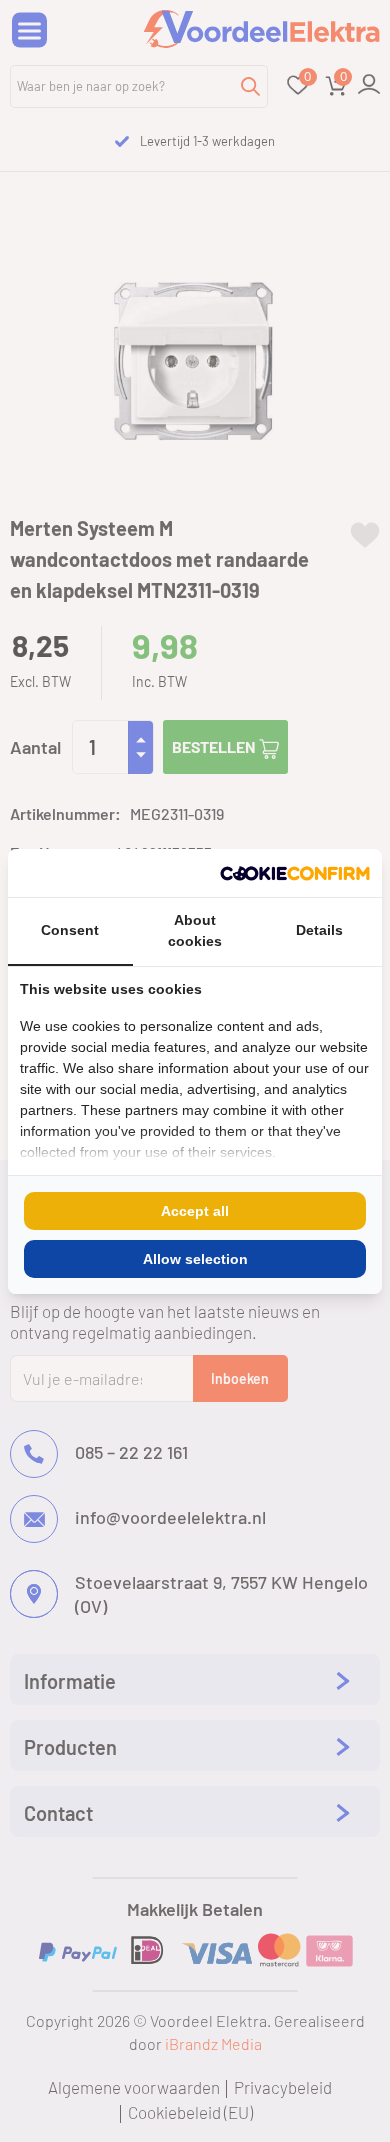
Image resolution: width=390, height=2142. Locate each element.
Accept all (195, 1211)
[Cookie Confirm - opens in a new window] (295, 873)
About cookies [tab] (195, 930)
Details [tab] (319, 930)
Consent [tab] (70, 930)
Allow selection (195, 1259)
